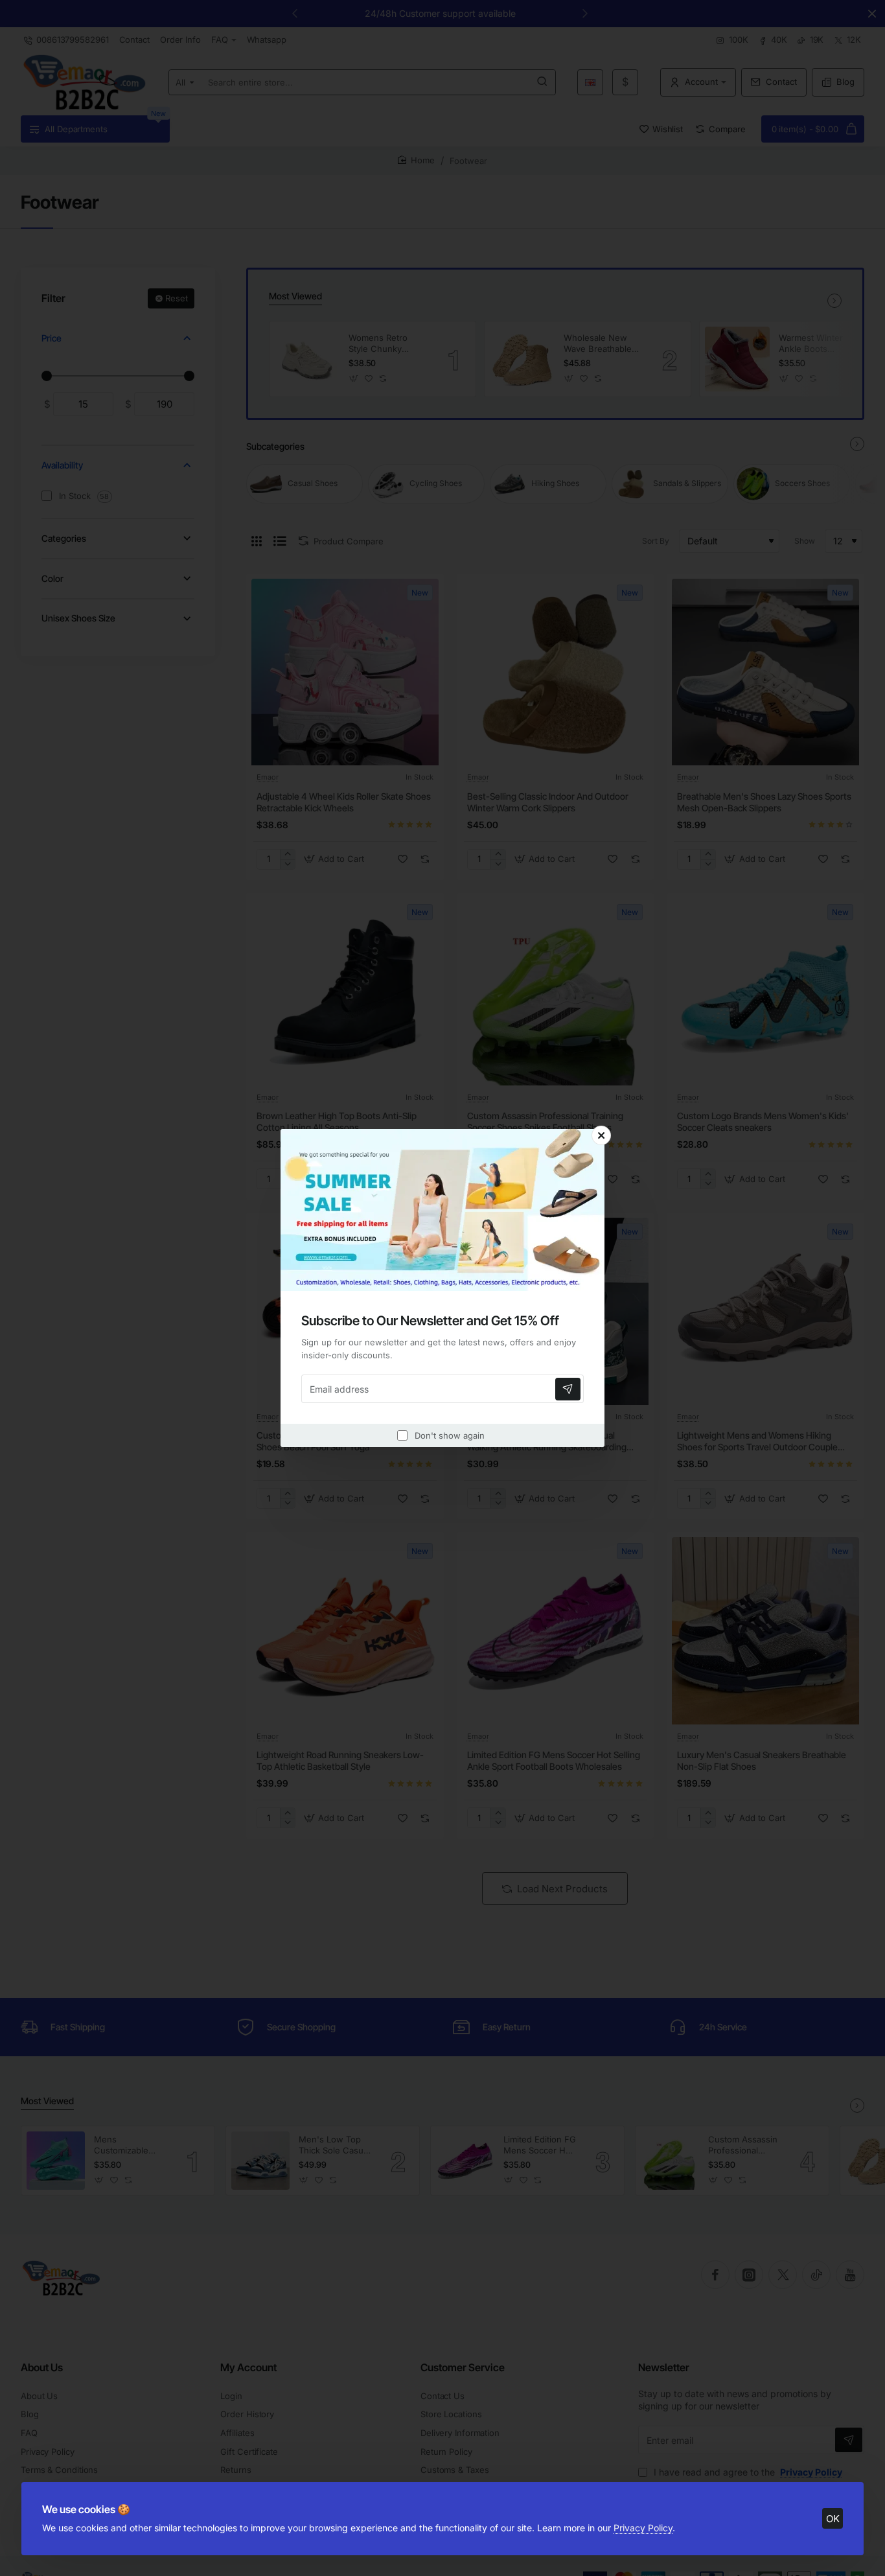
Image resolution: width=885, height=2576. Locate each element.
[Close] (601, 1135)
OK (833, 2519)
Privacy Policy (643, 2528)
